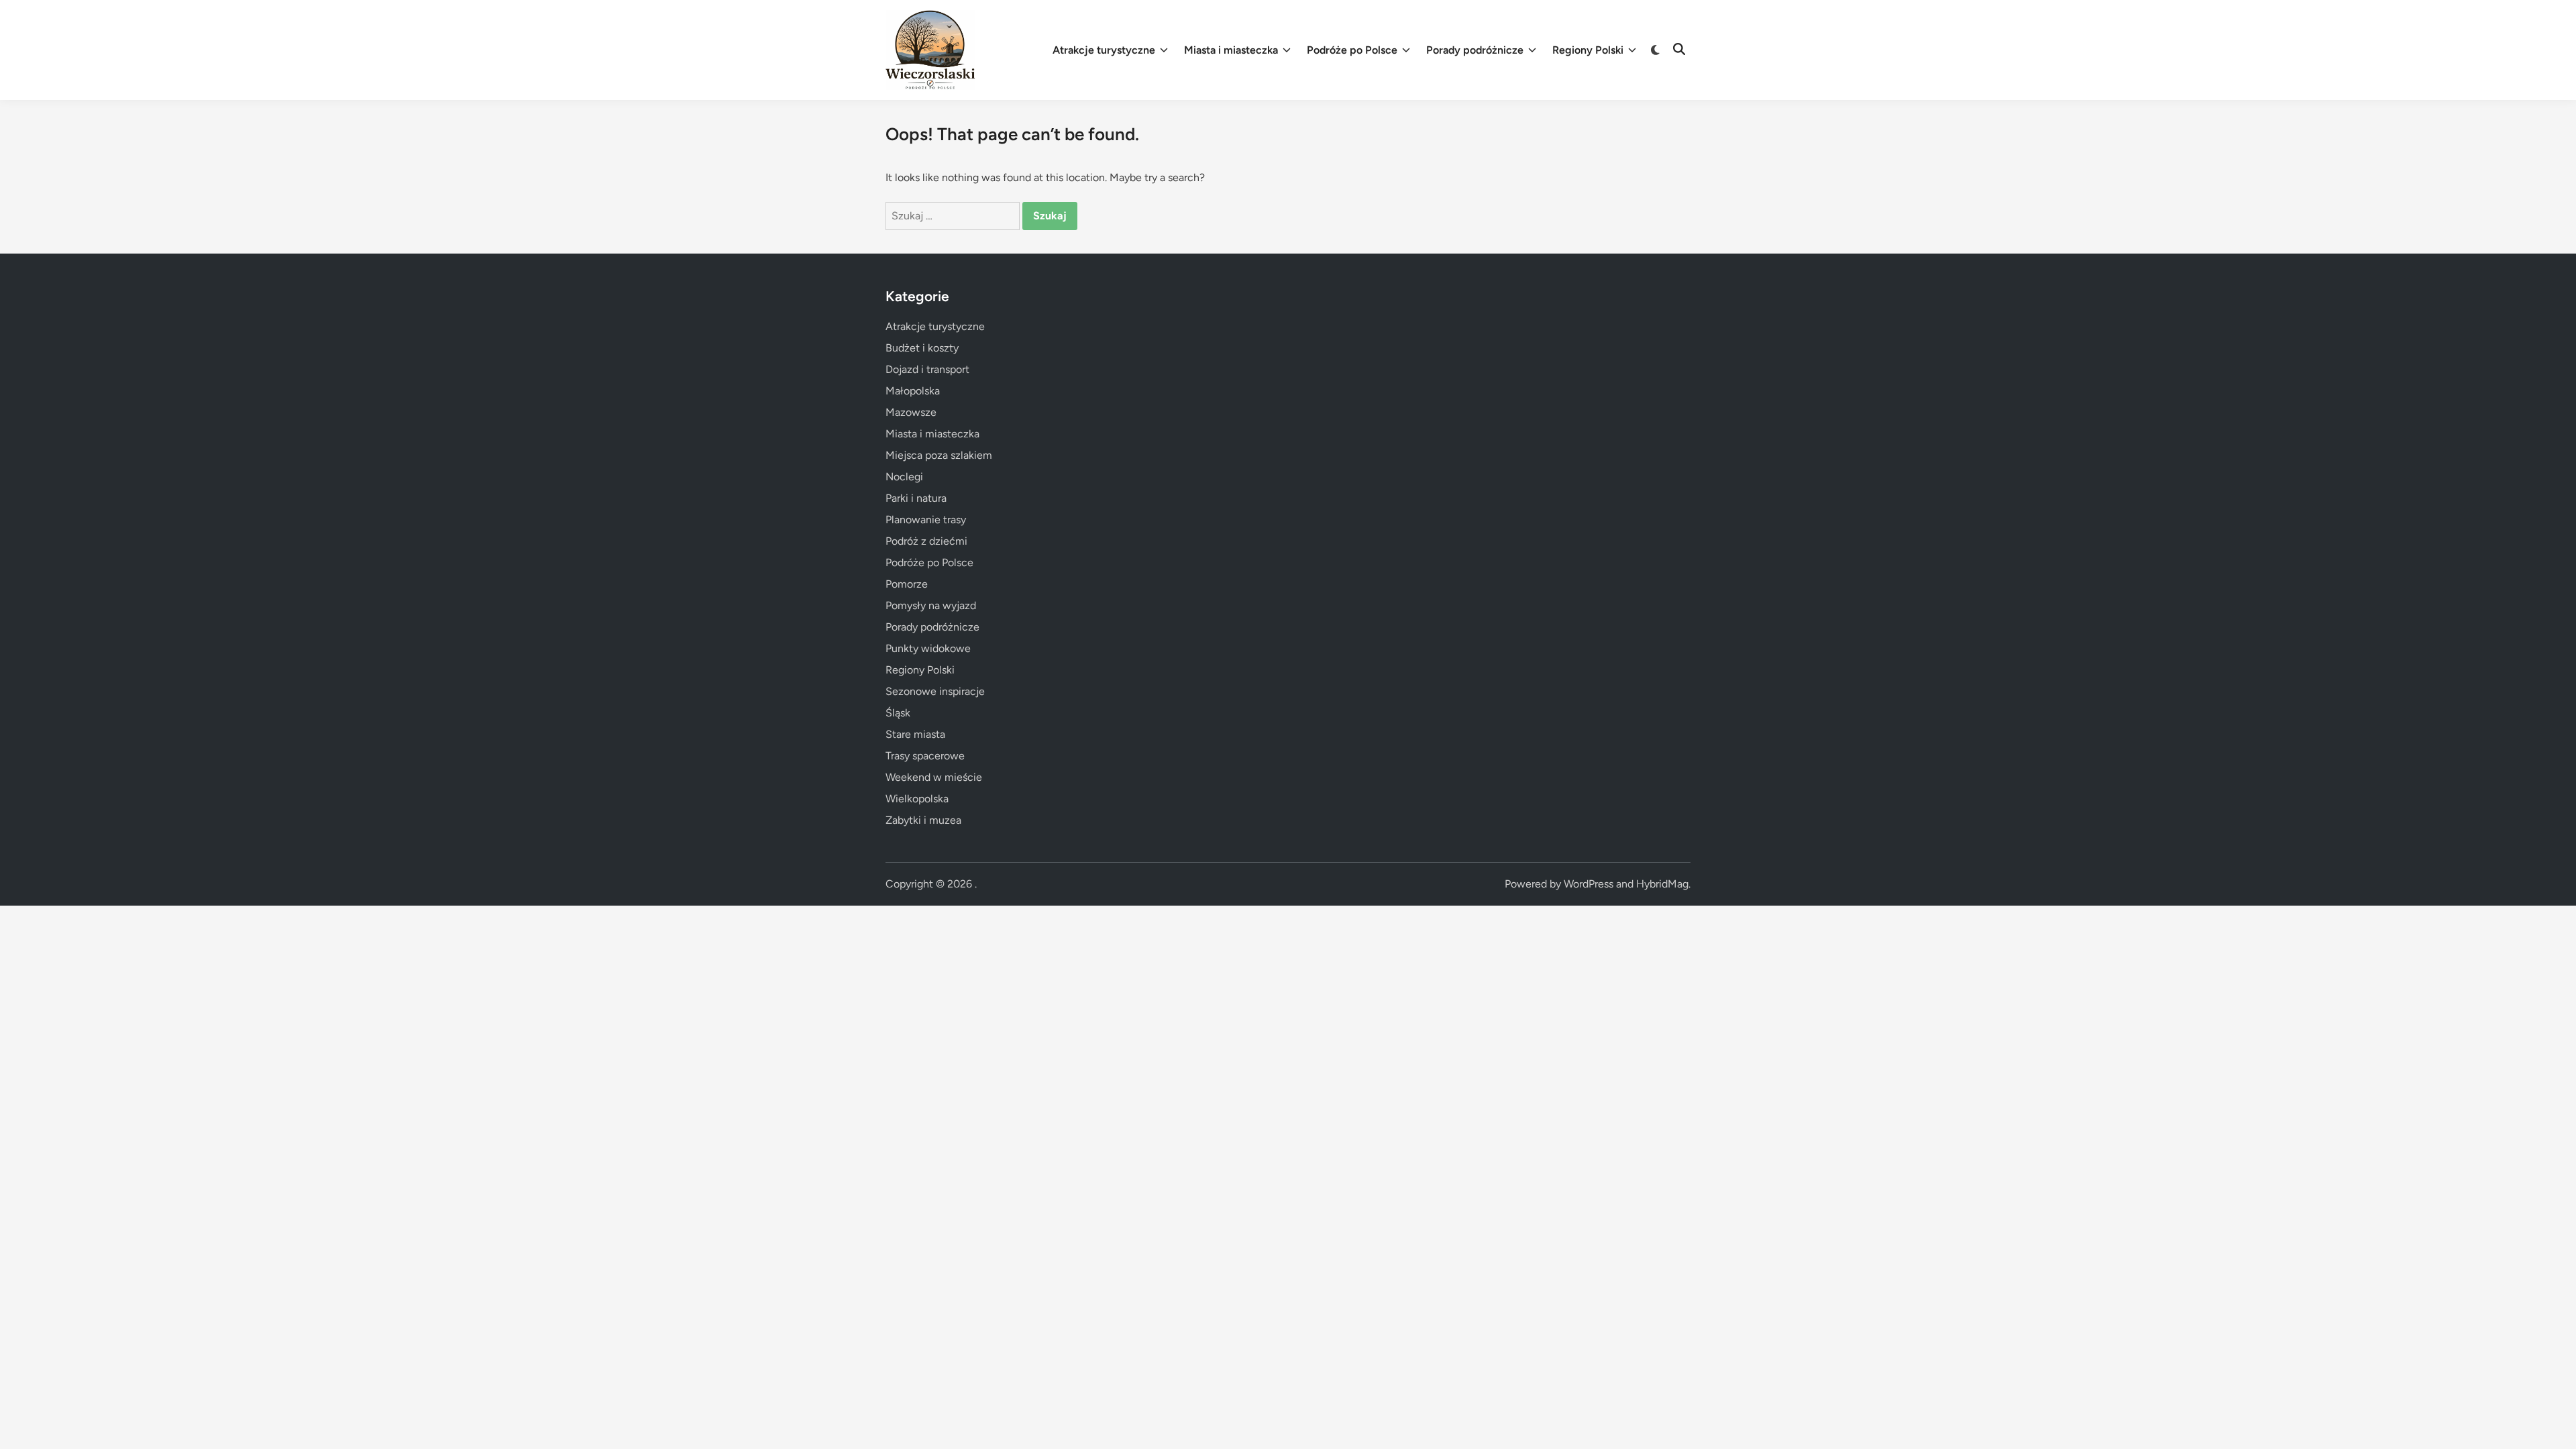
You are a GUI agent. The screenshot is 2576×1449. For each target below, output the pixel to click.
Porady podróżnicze (1475, 50)
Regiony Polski (1588, 50)
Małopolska (913, 391)
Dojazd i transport (927, 369)
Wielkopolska (917, 799)
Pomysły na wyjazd (931, 605)
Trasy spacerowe (925, 756)
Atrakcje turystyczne (1104, 50)
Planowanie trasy (926, 520)
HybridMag (1662, 884)
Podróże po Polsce (1352, 50)
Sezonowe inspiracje (935, 691)
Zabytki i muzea (923, 820)
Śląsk (898, 713)
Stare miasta (915, 734)
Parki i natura (916, 498)
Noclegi (904, 477)
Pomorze (907, 584)
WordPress (1589, 884)
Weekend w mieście (934, 777)
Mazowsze (911, 412)
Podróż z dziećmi (926, 541)
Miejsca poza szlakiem (939, 455)
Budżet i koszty (922, 348)
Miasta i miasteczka (1231, 50)
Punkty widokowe (928, 648)
